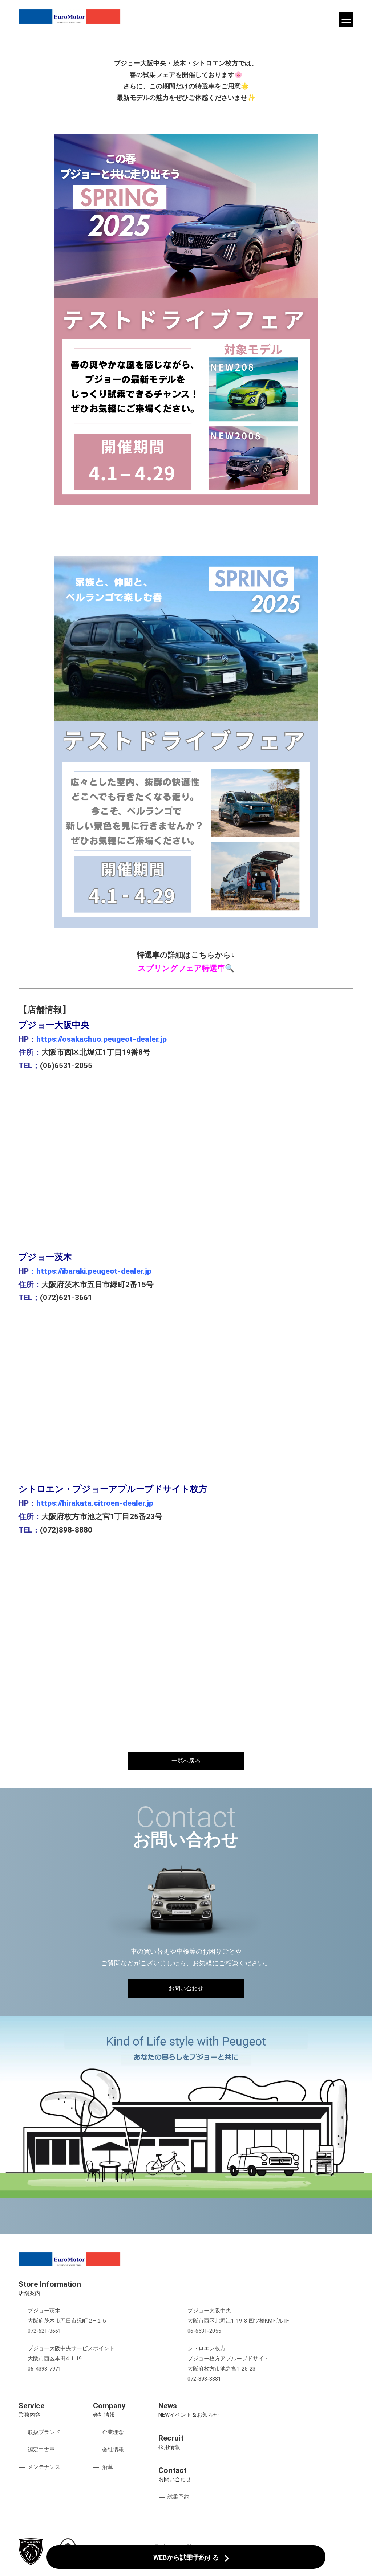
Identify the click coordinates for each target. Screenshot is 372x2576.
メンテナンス (44, 2467)
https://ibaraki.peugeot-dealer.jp (94, 1271)
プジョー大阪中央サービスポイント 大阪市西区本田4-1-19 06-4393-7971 (71, 2359)
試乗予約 (178, 2497)
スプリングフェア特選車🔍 (186, 968)
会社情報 (113, 2450)
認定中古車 (41, 2450)
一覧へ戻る (186, 1761)
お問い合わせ (186, 1988)
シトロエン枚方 (207, 2348)
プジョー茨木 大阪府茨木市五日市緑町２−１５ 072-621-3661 (67, 2321)
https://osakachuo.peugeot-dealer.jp (102, 1039)
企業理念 (113, 2432)
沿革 (108, 2467)
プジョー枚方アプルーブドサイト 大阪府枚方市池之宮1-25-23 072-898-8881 (228, 2369)
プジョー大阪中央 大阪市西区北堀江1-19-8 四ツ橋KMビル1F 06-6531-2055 (238, 2321)
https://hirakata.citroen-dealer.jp (95, 1503)
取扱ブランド (44, 2432)
